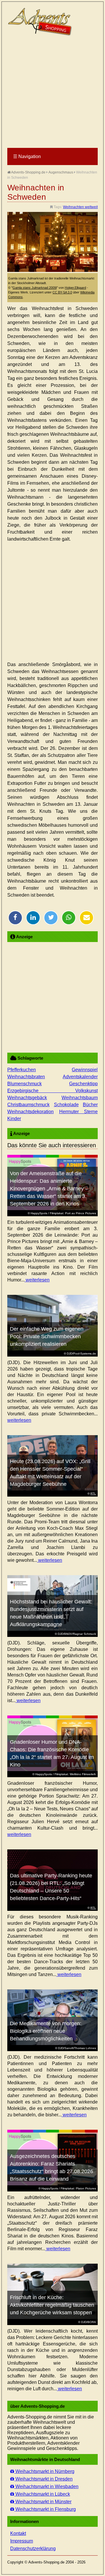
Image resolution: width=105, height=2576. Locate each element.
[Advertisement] (52, 92)
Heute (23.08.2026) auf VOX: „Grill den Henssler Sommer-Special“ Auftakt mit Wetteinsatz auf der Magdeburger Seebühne (50, 1473)
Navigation (27, 156)
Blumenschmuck (24, 1084)
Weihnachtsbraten (26, 1077)
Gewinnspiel (85, 1070)
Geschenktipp (83, 1084)
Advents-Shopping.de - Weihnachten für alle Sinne (41, 22)
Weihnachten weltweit (80, 207)
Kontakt (18, 2533)
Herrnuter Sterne (79, 1112)
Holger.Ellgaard (75, 288)
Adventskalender (80, 1077)
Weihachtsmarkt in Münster (43, 2502)
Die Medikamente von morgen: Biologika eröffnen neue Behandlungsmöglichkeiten (46, 2031)
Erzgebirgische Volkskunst (52, 1091)
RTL (93, 1494)
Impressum (22, 2541)
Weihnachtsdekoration (30, 1112)
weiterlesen (37, 1280)
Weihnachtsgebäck (27, 1098)
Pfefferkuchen (22, 1070)
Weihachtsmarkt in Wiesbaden (46, 2486)
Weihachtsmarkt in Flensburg (45, 2509)
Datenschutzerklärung (33, 2548)
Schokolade (66, 1105)
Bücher (90, 1105)
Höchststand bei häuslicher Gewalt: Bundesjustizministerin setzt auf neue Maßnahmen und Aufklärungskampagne (51, 1613)
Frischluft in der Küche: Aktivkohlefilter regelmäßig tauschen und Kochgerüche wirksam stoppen (52, 2305)
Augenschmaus (61, 172)
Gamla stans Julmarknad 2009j (35, 288)
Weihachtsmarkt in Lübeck (42, 2494)
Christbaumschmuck (28, 1105)
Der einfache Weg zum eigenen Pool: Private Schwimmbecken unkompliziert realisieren (47, 1336)
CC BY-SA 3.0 (62, 292)
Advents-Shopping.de (28, 172)
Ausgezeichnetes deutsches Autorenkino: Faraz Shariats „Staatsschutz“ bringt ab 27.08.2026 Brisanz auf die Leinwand (51, 2168)
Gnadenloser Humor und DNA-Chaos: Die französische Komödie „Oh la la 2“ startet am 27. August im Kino (52, 1753)
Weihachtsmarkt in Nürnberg (44, 2471)
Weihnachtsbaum (80, 1098)
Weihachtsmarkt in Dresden (43, 2479)
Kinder (14, 1119)
